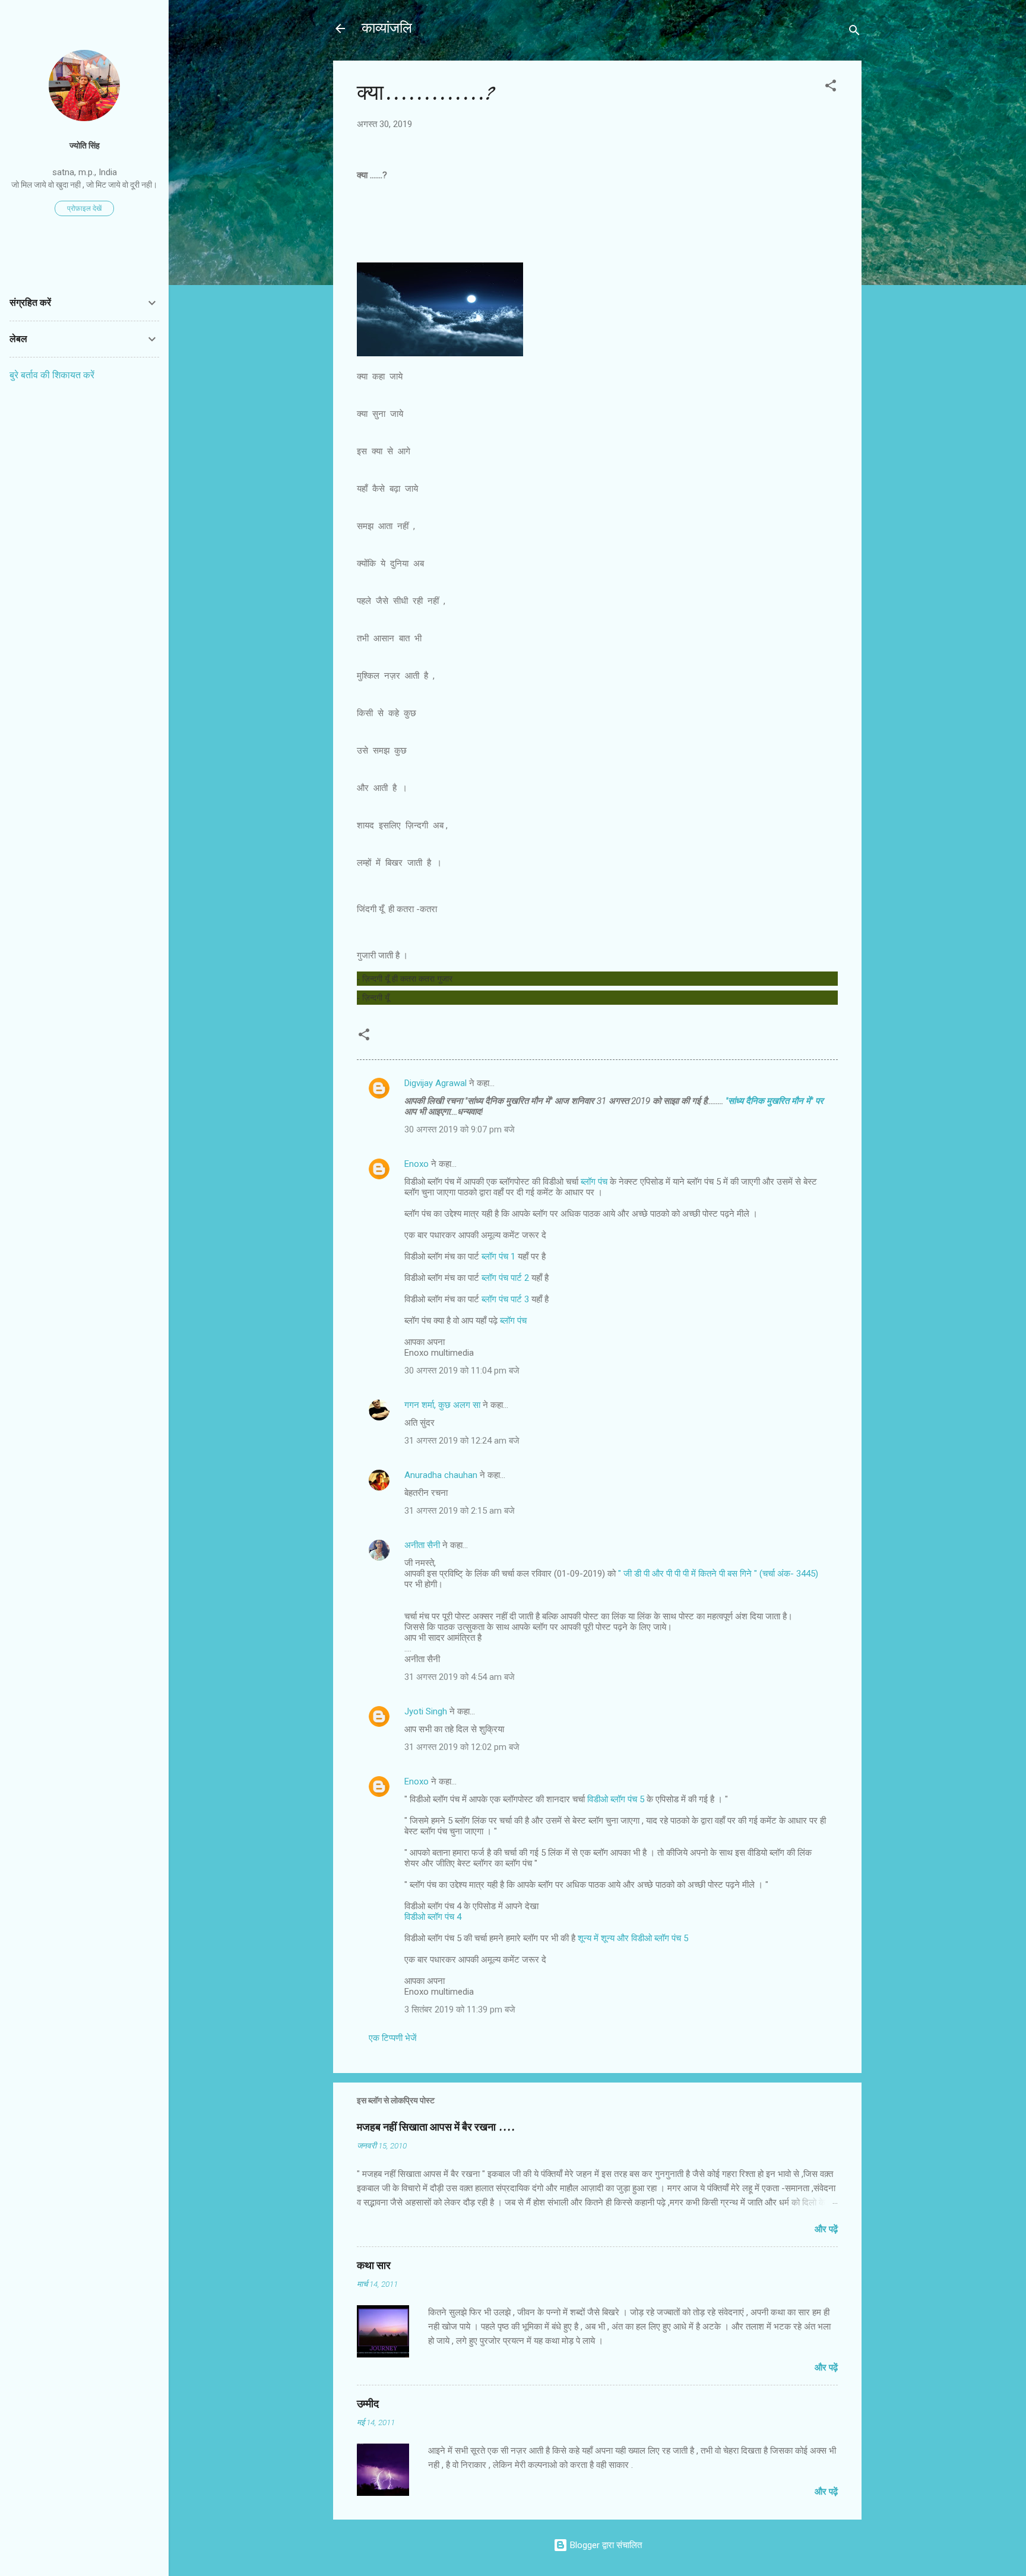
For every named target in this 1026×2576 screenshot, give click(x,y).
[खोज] (854, 32)
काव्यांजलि (387, 28)
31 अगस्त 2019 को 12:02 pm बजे (462, 1747)
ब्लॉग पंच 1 (498, 1257)
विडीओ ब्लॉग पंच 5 (616, 1799)
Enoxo (417, 1164)
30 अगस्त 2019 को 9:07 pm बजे (460, 1129)
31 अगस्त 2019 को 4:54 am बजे (460, 1677)
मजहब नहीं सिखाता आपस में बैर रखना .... (436, 2127)
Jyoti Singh (426, 1711)
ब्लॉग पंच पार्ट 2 (505, 1278)
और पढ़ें (826, 2229)
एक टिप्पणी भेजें (393, 2038)
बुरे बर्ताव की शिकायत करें (52, 375)
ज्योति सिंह (85, 145)
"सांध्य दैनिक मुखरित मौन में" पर (773, 1101)
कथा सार (374, 2266)
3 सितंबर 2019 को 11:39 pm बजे (460, 2009)
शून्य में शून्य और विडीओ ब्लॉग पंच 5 (633, 1938)
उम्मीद (368, 2404)
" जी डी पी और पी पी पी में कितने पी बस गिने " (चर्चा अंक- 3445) (718, 1574)
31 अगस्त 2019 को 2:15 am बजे (460, 1511)
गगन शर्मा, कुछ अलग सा (442, 1405)
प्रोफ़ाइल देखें (84, 208)
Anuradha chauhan (441, 1475)
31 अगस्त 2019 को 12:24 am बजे (462, 1441)
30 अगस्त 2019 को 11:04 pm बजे (462, 1371)
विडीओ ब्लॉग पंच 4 (433, 1917)
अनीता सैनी (423, 1545)
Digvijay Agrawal (436, 1083)
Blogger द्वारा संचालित (605, 2545)
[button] (831, 88)
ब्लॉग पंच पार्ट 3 (505, 1299)
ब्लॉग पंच (594, 1182)
